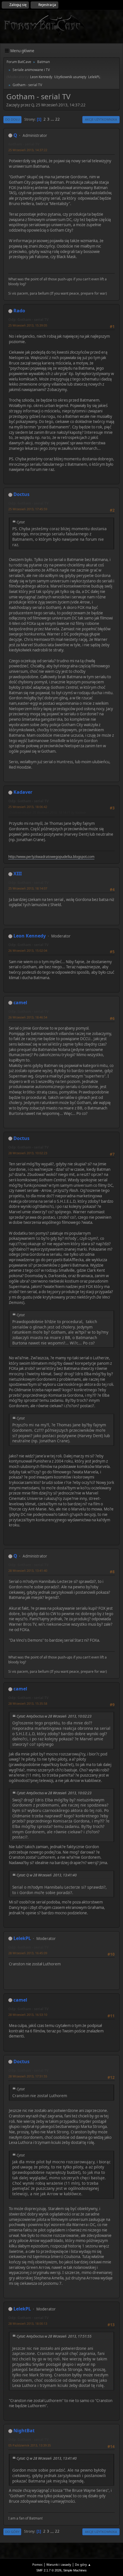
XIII (18, 874)
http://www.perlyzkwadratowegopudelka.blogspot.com (51, 857)
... (53, 119)
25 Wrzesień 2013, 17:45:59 (28, 509)
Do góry (12, 2532)
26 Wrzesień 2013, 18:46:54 (28, 1017)
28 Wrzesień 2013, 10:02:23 (28, 1153)
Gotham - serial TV (24, 144)
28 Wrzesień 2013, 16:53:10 (28, 2015)
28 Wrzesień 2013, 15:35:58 (28, 1703)
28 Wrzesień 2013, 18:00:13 (28, 2323)
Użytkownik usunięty (70, 77)
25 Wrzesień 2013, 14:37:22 (28, 150)
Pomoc (37, 2564)
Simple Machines (75, 2570)
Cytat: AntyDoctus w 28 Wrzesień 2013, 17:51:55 (54, 2336)
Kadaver (23, 792)
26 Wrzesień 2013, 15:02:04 (28, 950)
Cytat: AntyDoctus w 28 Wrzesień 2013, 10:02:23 (54, 1716)
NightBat (24, 2431)
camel (20, 1003)
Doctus (21, 494)
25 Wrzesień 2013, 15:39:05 (28, 325)
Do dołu (12, 119)
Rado (19, 311)
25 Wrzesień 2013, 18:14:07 (28, 888)
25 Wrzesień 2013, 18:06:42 (28, 807)
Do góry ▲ (83, 2564)
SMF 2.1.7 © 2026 (49, 2570)
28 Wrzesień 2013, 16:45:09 (28, 1953)
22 (57, 119)
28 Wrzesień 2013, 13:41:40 (28, 1570)
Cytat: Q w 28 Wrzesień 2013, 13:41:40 (47, 1875)
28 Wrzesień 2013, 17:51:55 (28, 2076)
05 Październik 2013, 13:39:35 (30, 2445)
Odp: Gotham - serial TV (28, 320)
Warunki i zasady (59, 2564)
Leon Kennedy (41, 77)
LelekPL (94, 77)
